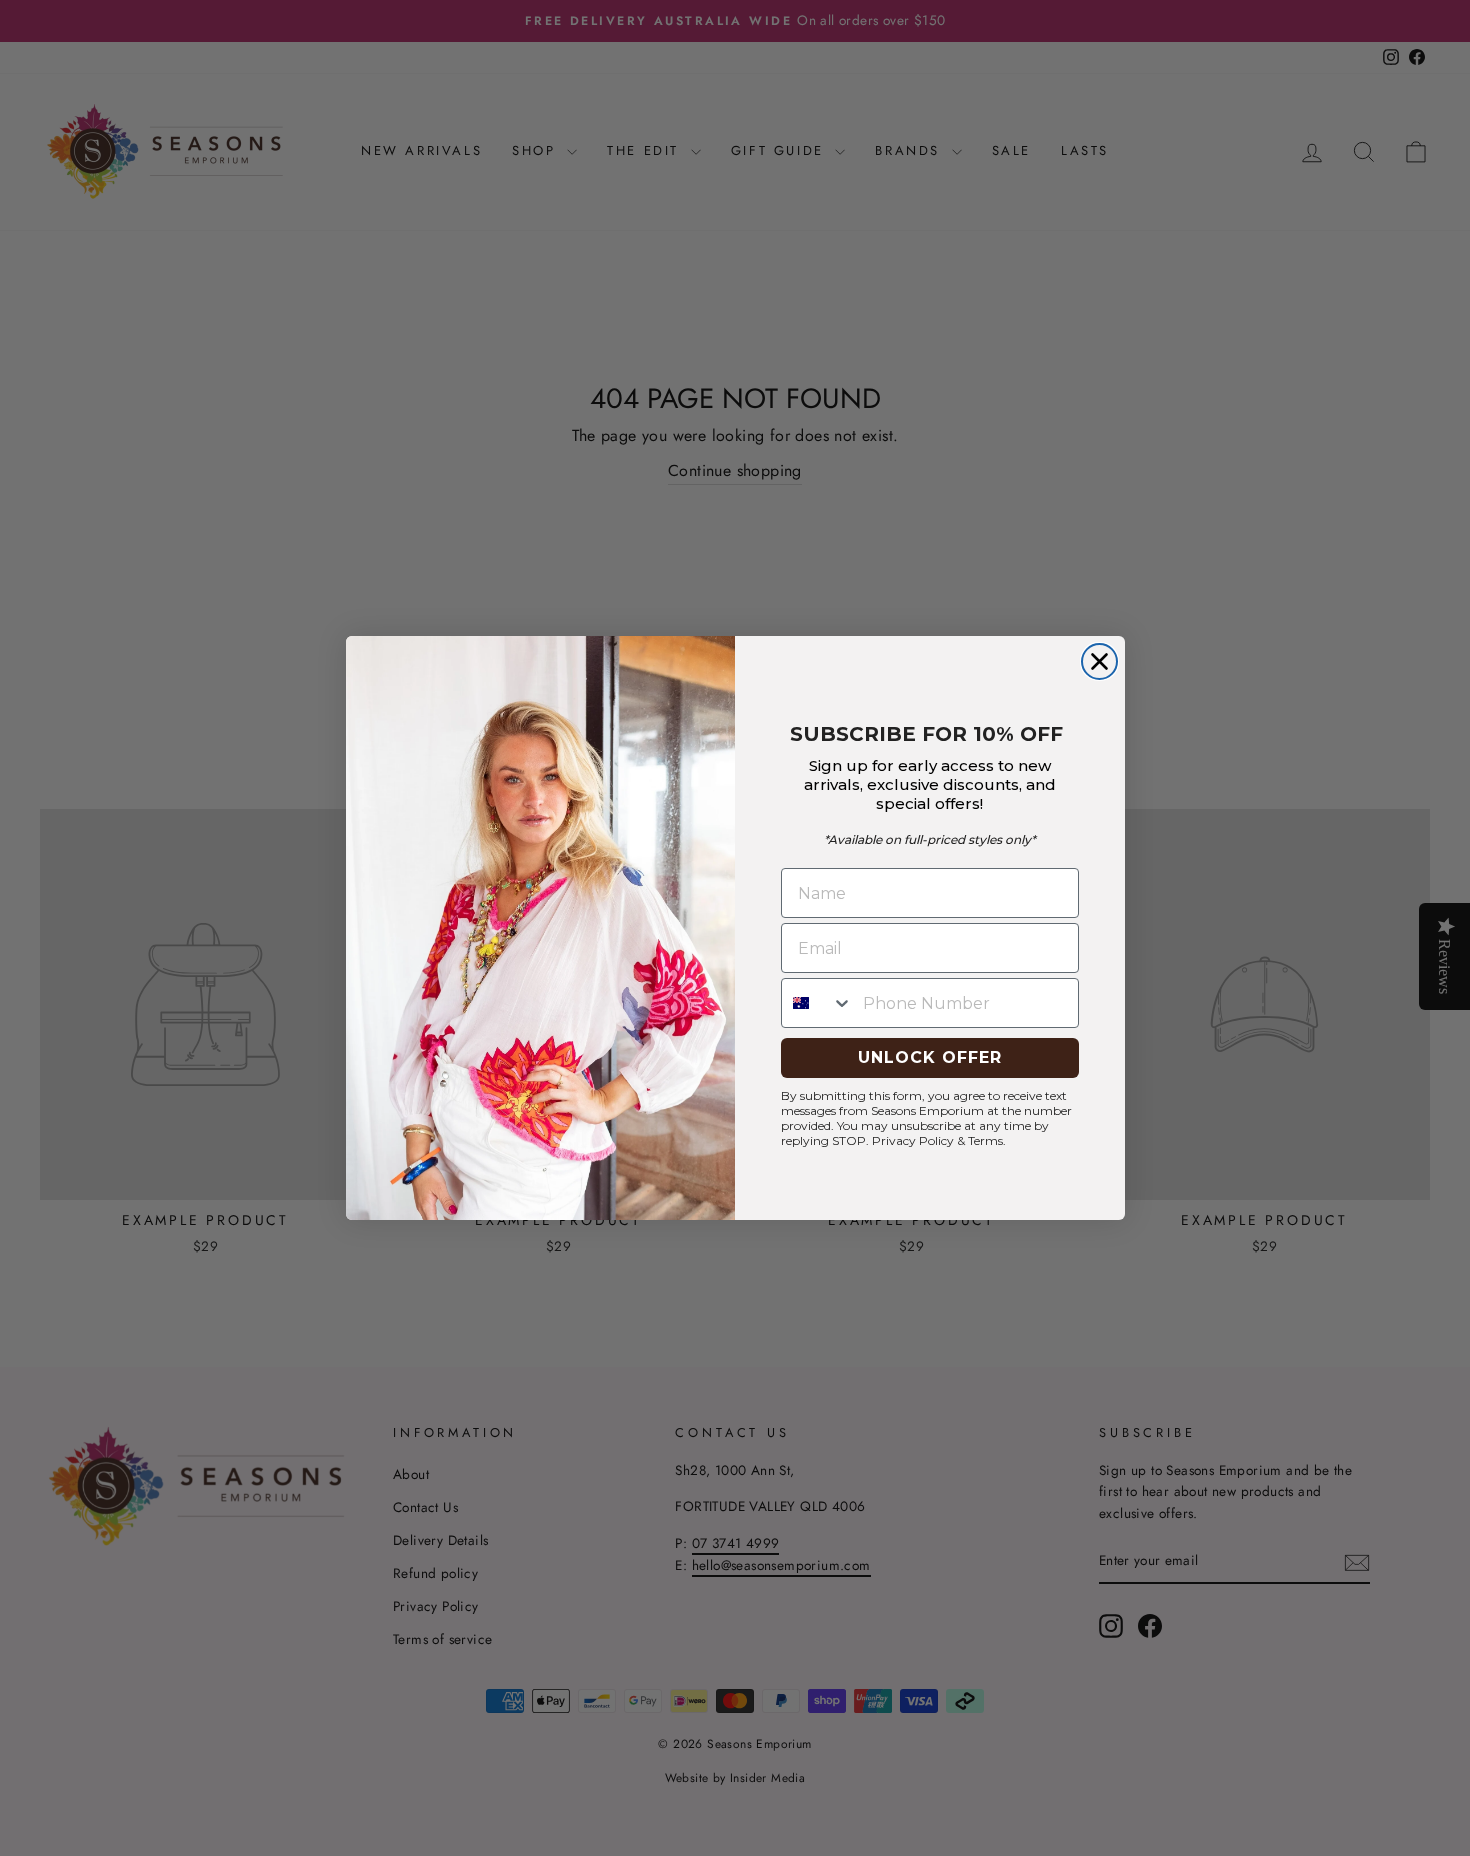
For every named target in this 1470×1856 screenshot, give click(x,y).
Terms (985, 1140)
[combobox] (817, 1003)
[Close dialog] (1099, 661)
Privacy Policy (913, 1140)
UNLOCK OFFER (930, 1057)
